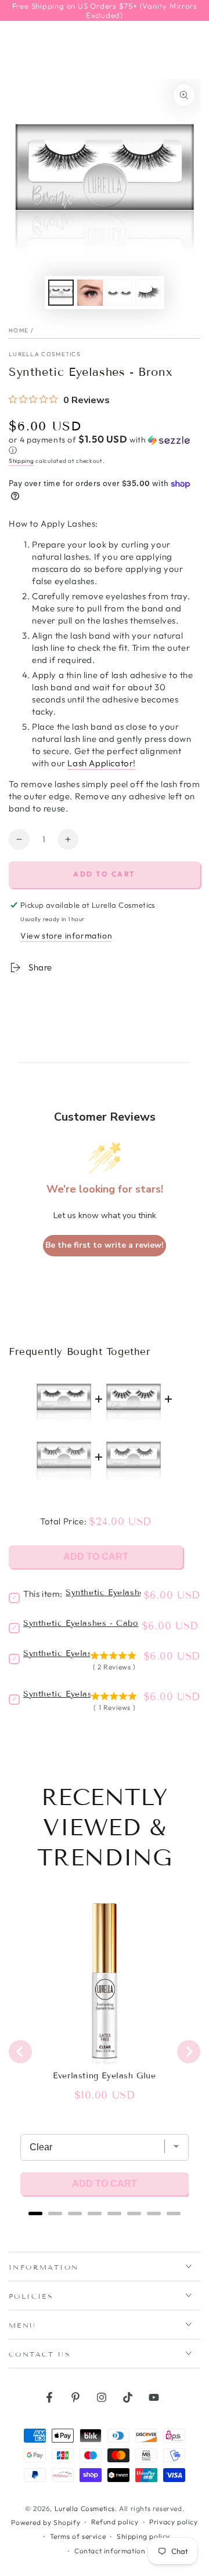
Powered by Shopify (46, 2522)
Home (19, 330)
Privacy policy (173, 2522)
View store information (66, 936)
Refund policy (115, 2522)
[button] (105, 445)
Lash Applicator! (102, 763)
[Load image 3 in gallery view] (119, 293)
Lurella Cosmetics (45, 354)
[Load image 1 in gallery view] (61, 293)
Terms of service (78, 2536)
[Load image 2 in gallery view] (90, 293)
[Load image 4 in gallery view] (148, 293)
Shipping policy (143, 2536)
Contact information (110, 2551)
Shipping (21, 461)
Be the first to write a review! (105, 1245)
